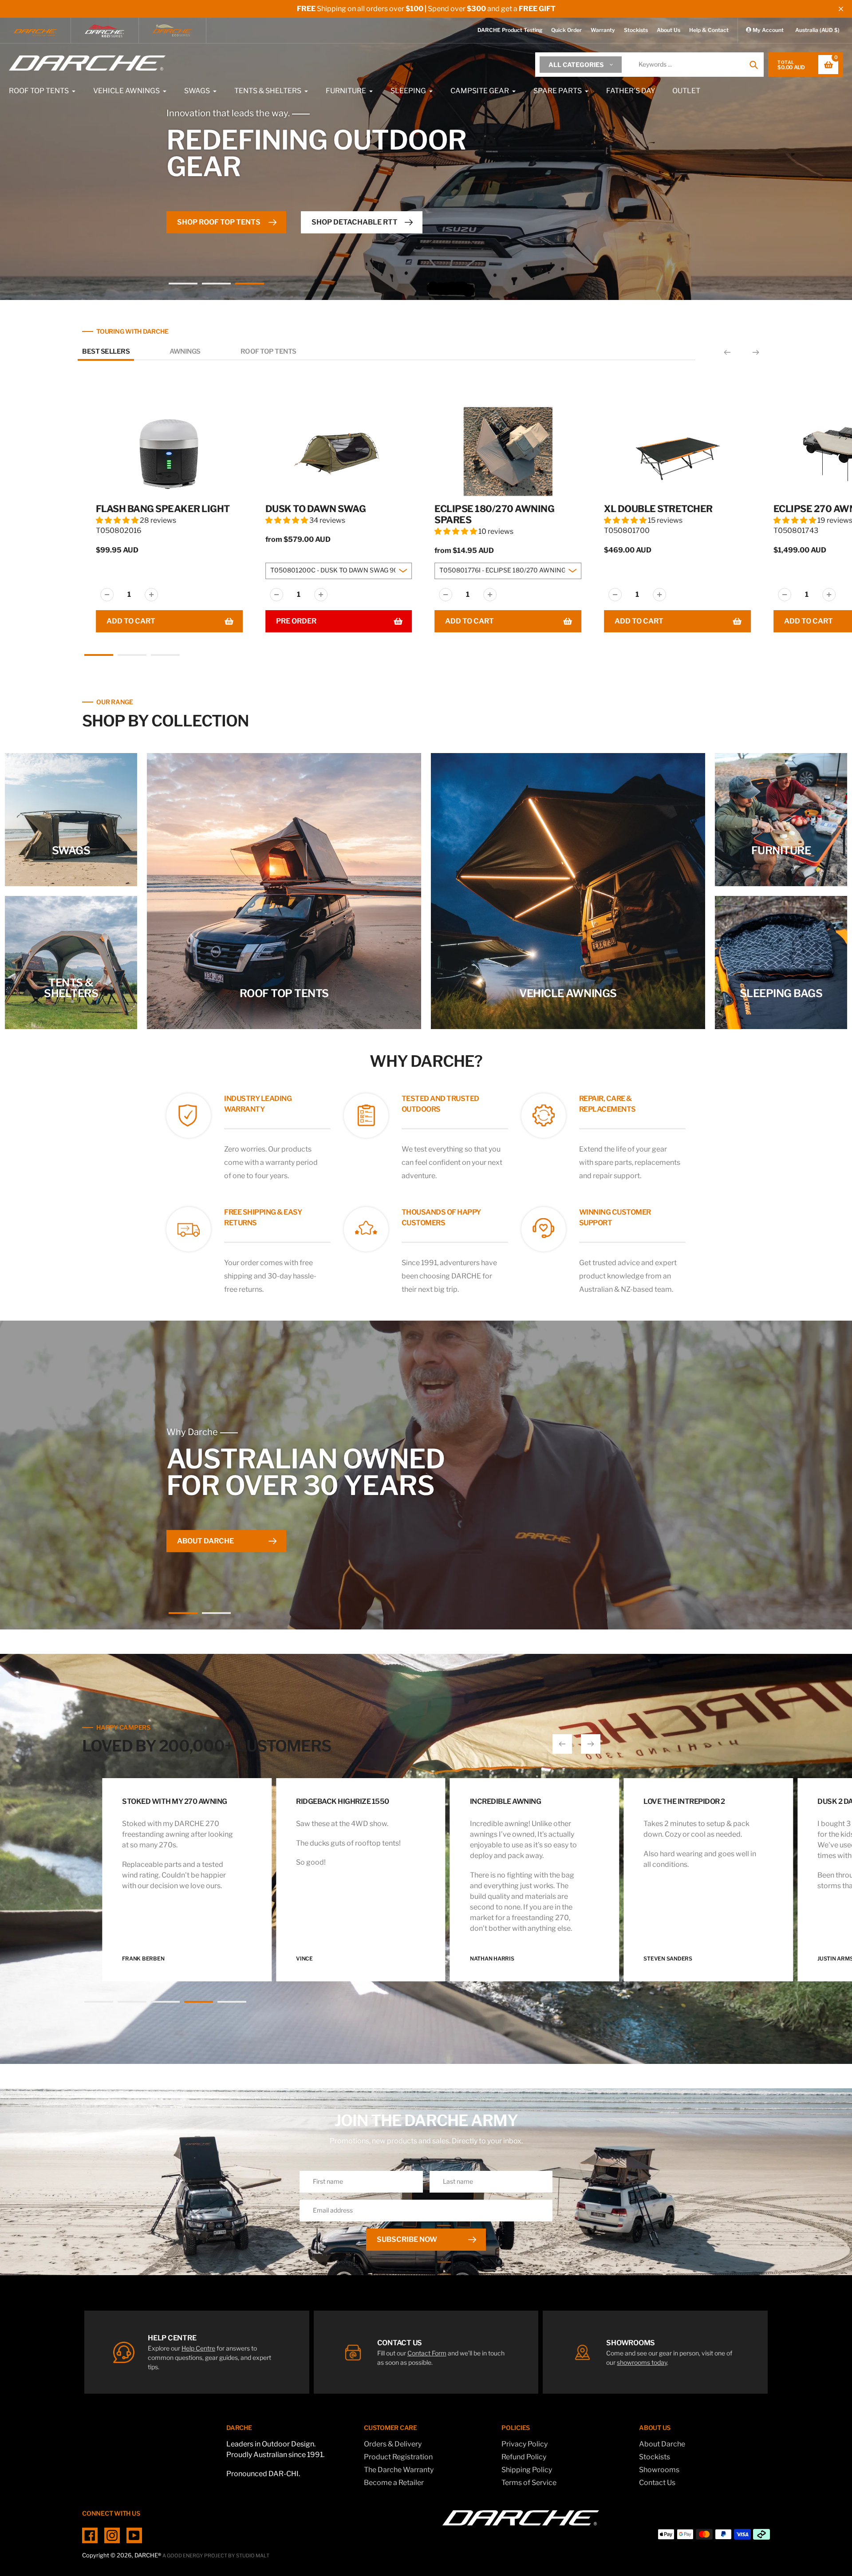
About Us (669, 30)
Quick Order (566, 30)
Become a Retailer (394, 2483)
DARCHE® (148, 2555)
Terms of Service (529, 2483)
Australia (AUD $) (817, 30)
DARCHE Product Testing (510, 30)
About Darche (662, 2444)
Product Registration (398, 2457)
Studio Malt (253, 2556)
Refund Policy (524, 2457)
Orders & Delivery (393, 2444)
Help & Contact (709, 30)
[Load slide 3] (250, 285)
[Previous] (727, 352)
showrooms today (642, 2362)
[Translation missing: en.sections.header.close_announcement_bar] (841, 9)
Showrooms (659, 2470)
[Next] (756, 352)
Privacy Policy (525, 2444)
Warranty (603, 30)
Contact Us (657, 2483)
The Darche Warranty (399, 2470)
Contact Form (427, 2353)
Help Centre (198, 2348)
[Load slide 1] (183, 285)
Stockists (636, 30)
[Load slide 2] (216, 285)
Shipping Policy (527, 2470)
